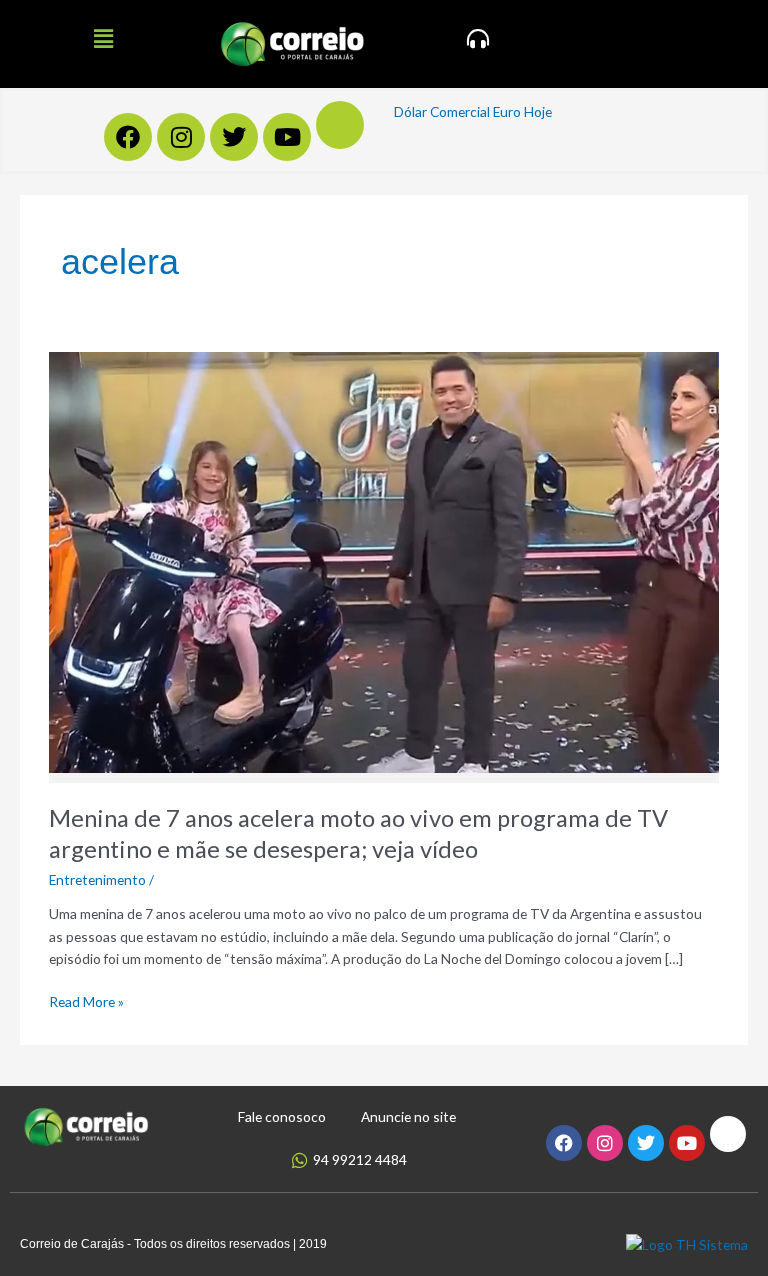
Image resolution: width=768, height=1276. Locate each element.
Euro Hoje (522, 111)
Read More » (86, 1000)
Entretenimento (97, 879)
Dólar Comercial (442, 111)
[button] (103, 38)
